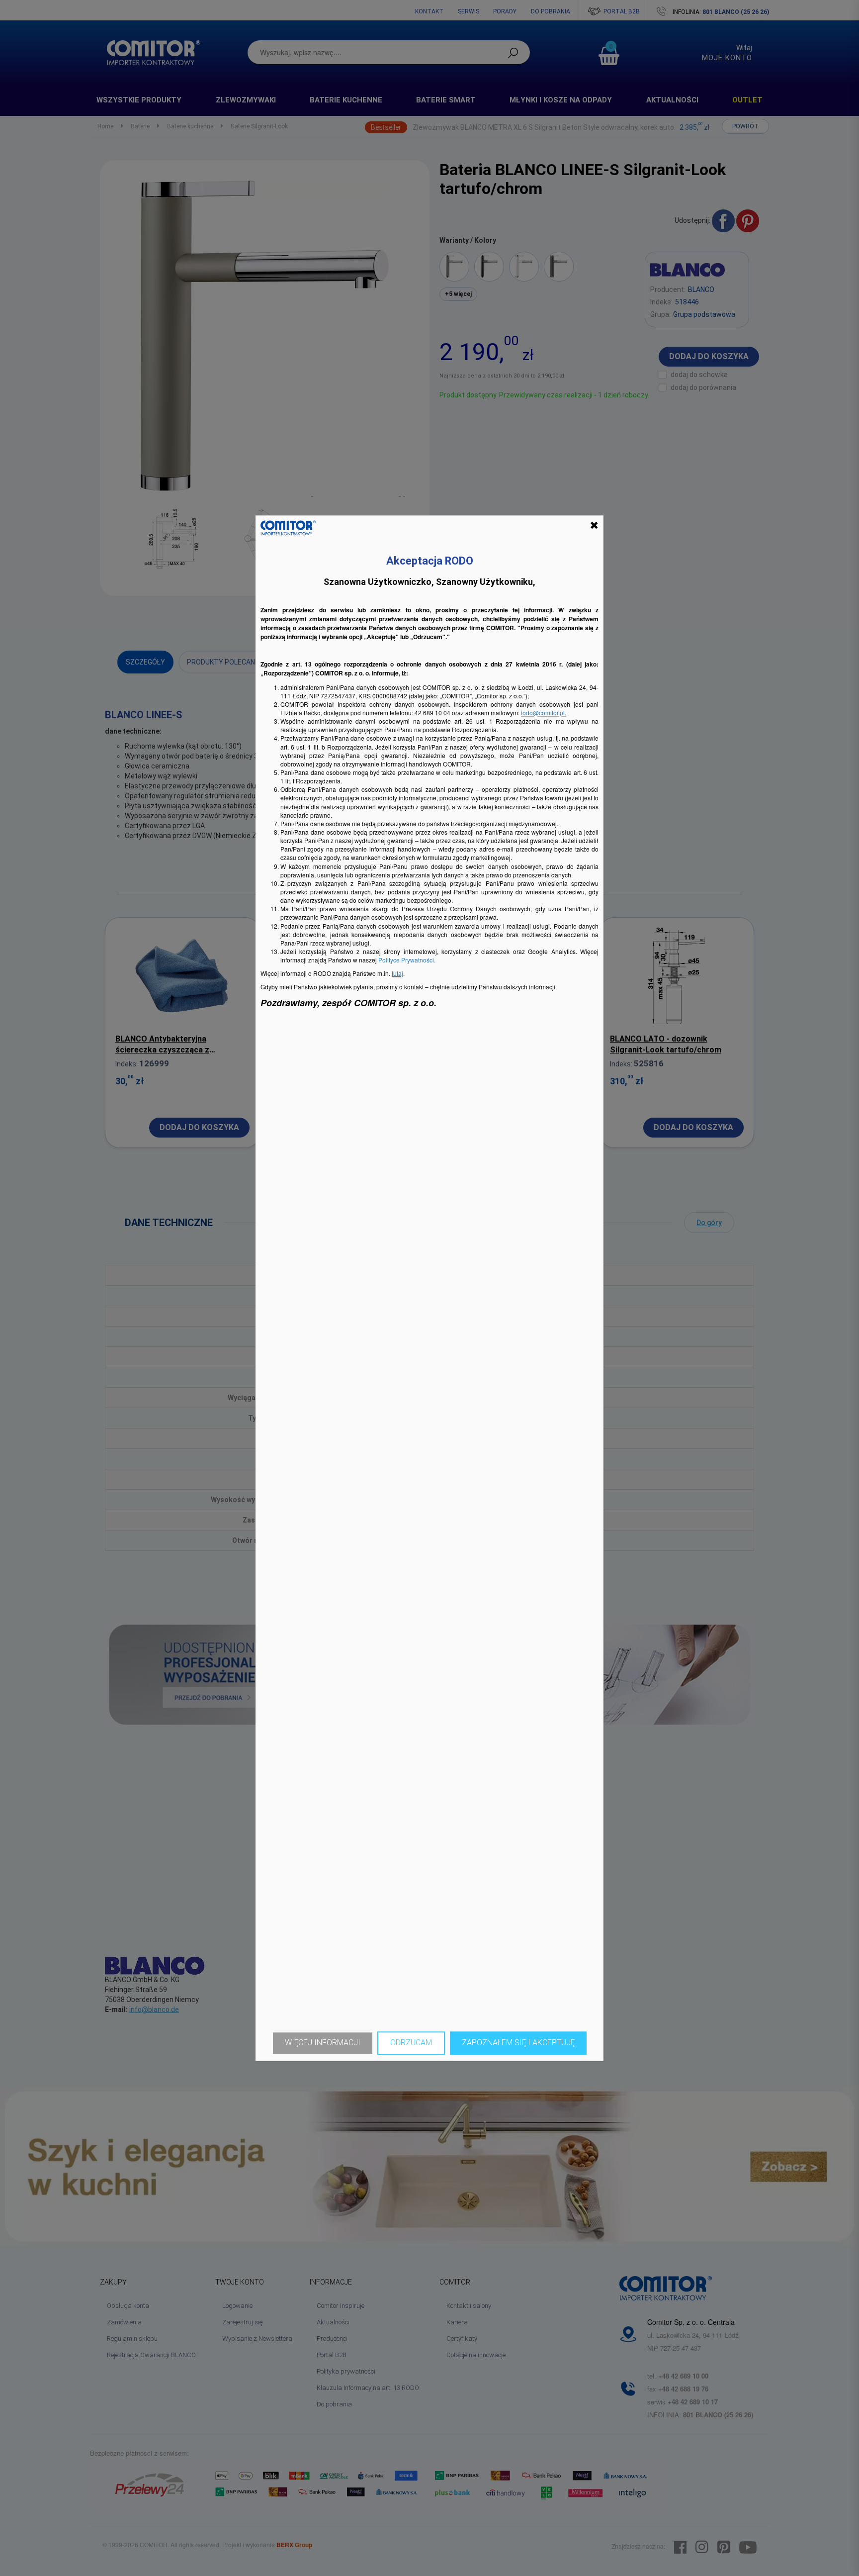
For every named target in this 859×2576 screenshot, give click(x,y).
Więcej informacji (323, 2043)
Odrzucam (411, 2043)
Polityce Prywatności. (407, 960)
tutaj (397, 974)
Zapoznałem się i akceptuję (518, 2043)
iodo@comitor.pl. (544, 713)
